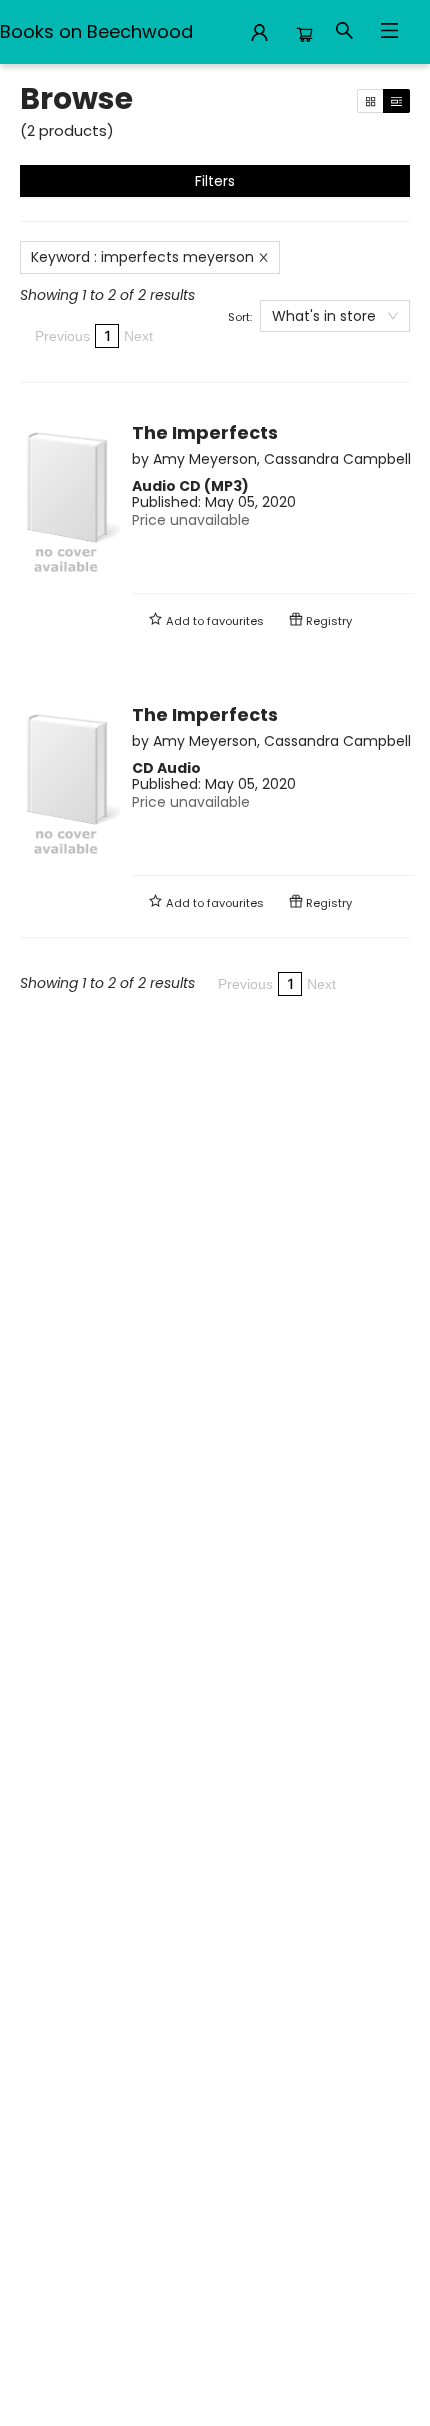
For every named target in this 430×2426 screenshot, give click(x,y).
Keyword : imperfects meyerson (142, 257)
